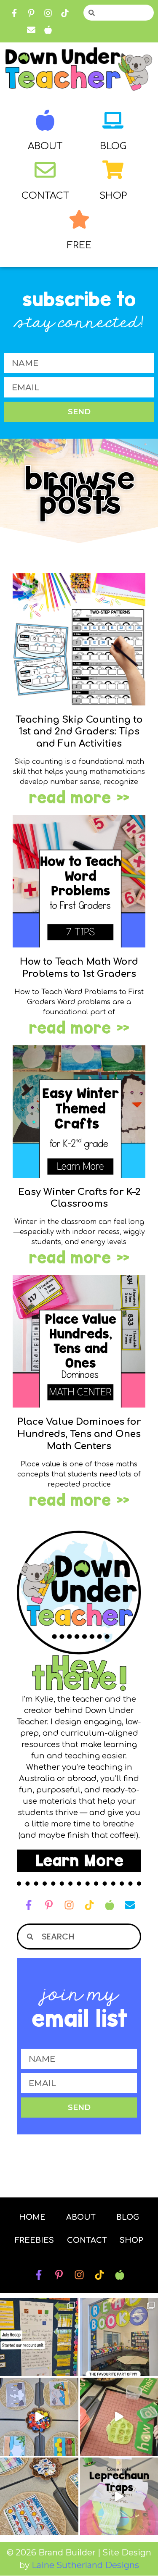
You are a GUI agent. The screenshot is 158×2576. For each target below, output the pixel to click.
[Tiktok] (65, 13)
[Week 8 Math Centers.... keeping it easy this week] (39, 2417)
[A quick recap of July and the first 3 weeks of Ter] (39, 2337)
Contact (45, 196)
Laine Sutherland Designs (85, 2565)
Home (32, 2217)
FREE (79, 245)
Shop (113, 196)
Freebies (34, 2240)
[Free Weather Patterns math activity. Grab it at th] (39, 2497)
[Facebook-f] (14, 13)
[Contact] (45, 170)
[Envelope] (31, 30)
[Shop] (113, 170)
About (45, 146)
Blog (113, 146)
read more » (79, 798)
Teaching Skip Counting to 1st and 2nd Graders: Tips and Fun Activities (79, 732)
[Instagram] (48, 13)
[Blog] (113, 120)
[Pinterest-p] (31, 13)
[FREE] (79, 219)
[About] (45, 120)
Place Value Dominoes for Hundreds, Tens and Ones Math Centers (79, 1434)
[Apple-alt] (48, 30)
